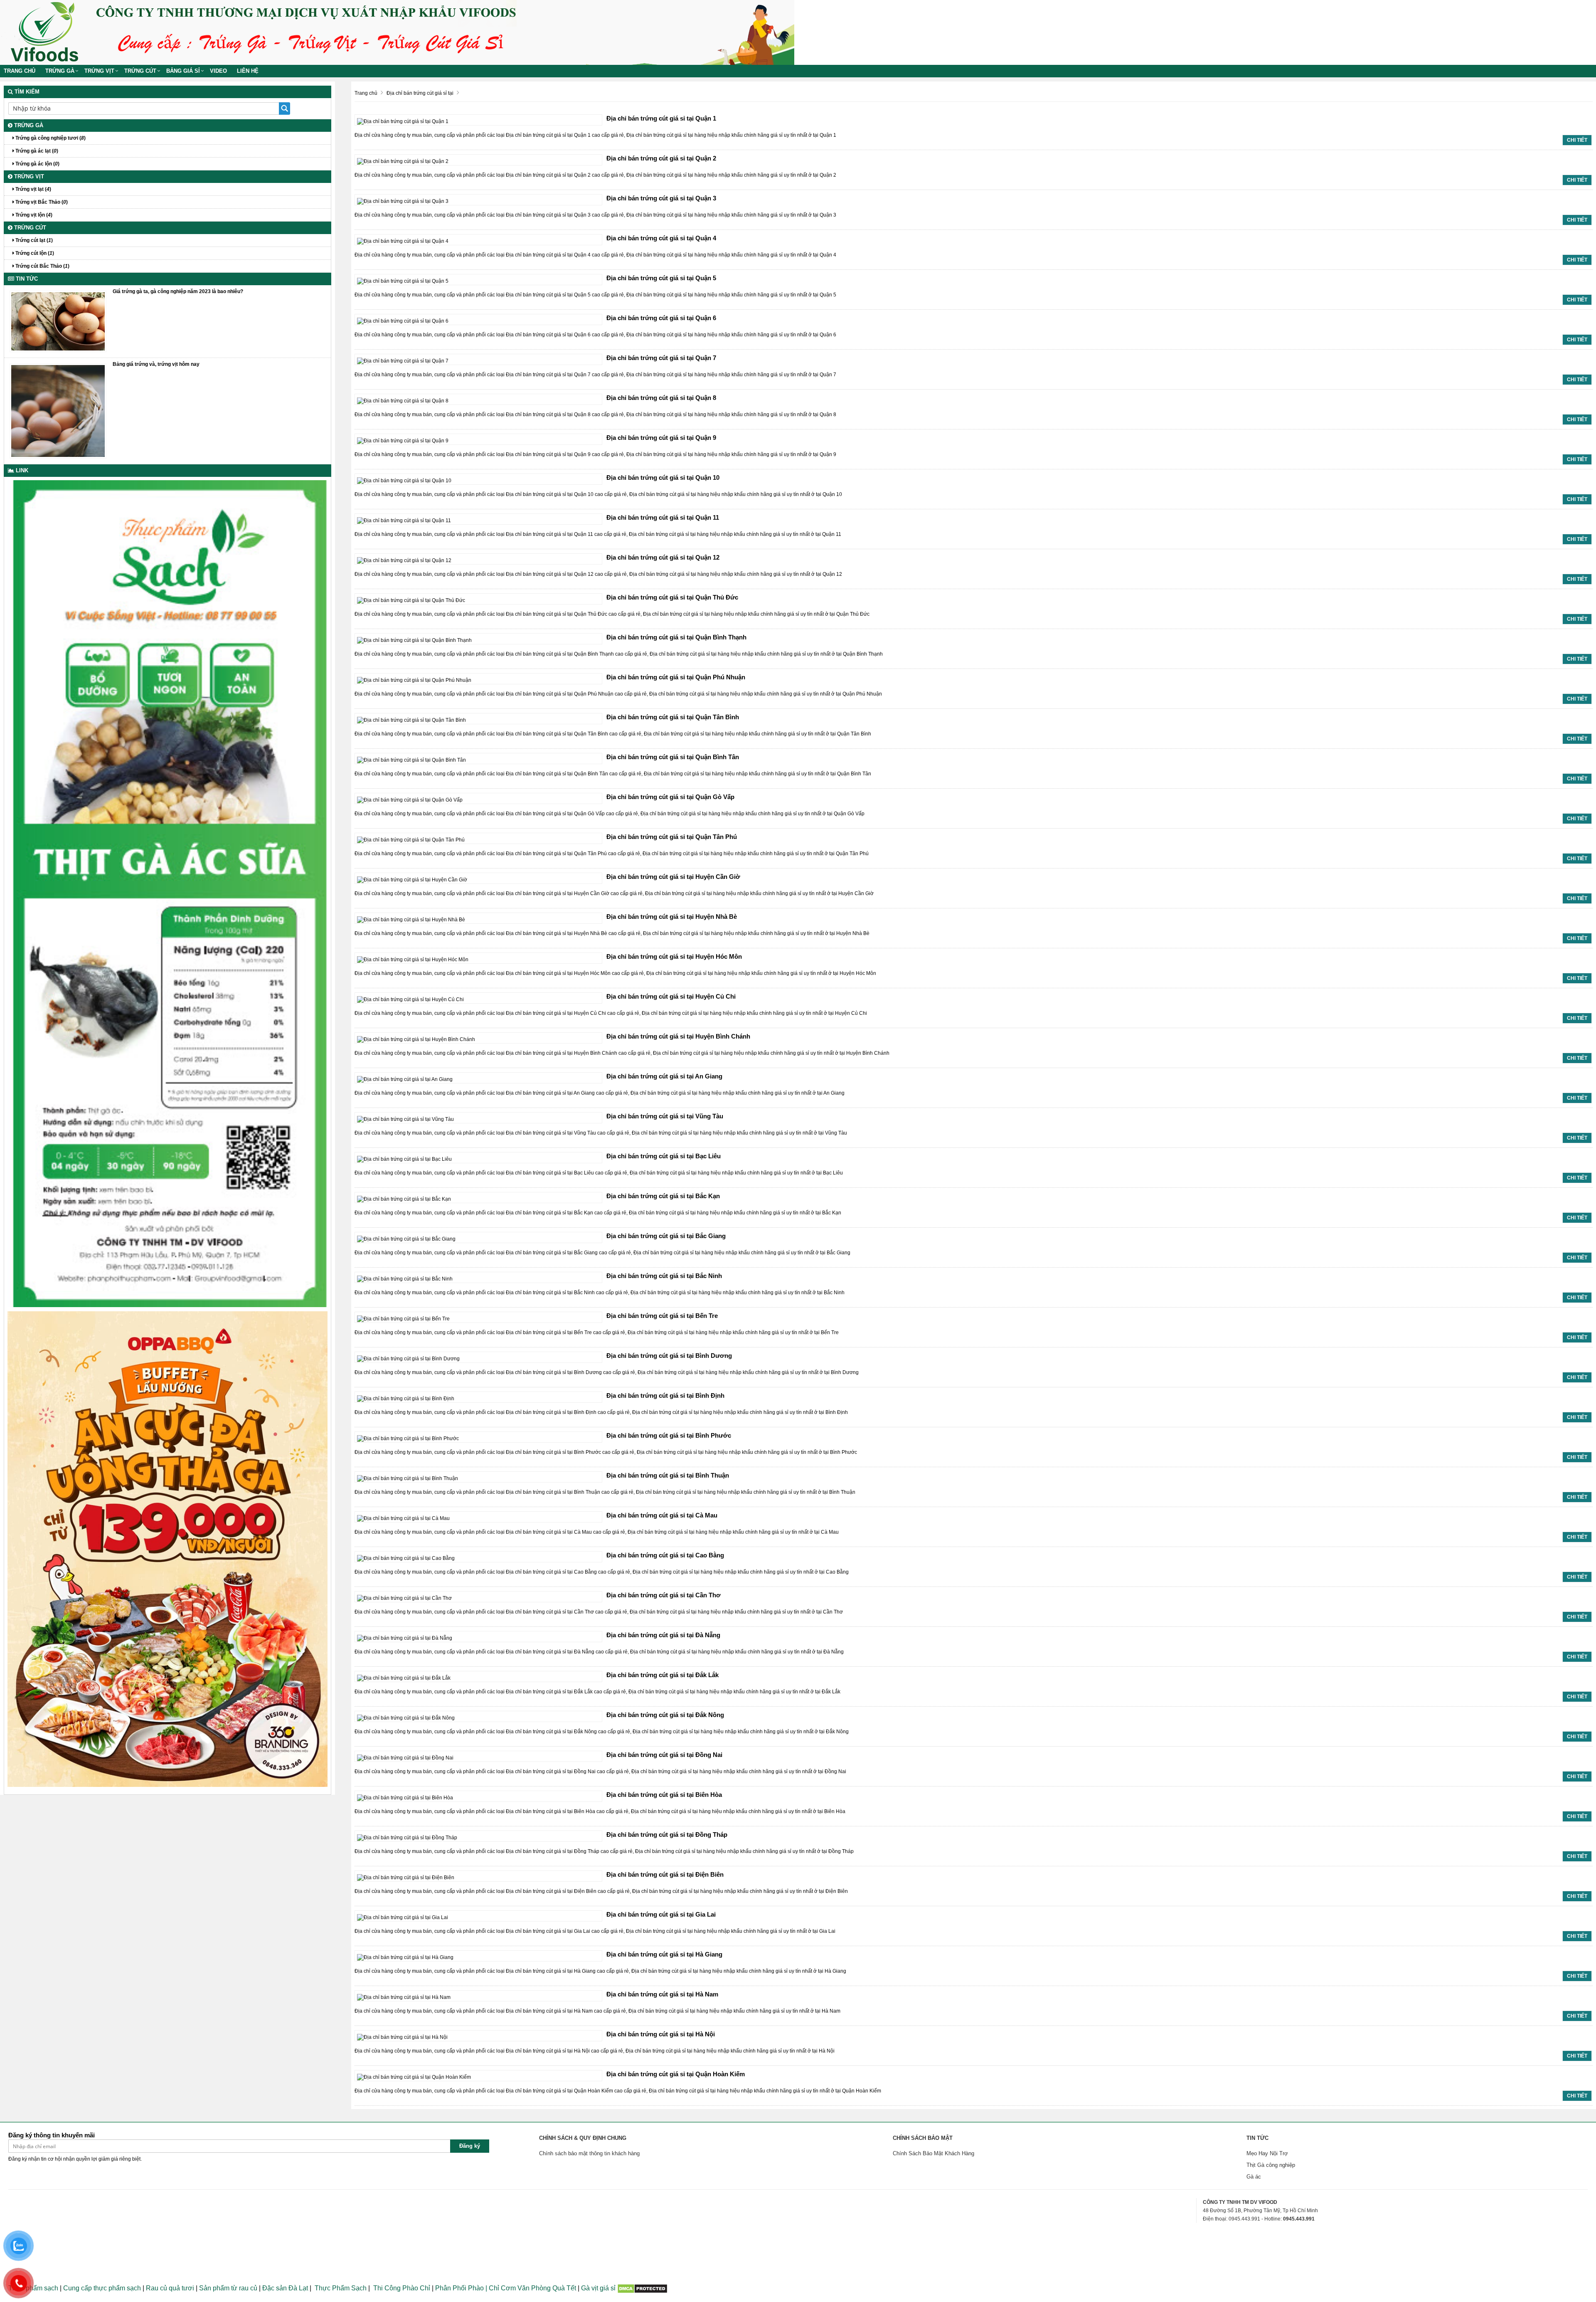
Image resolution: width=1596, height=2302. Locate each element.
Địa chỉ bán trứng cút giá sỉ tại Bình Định (665, 1395)
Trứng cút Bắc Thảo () (42, 266)
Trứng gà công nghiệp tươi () (50, 138)
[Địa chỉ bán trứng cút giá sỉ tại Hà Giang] (405, 1957)
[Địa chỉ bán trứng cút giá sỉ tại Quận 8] (403, 400)
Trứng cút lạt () (33, 240)
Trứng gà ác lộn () (37, 164)
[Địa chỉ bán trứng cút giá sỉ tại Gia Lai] (403, 1917)
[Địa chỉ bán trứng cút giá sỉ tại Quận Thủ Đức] (411, 600)
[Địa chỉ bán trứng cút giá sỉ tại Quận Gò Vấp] (410, 799)
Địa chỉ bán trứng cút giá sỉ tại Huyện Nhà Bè (672, 917)
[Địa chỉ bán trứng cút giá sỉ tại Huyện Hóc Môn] (413, 959)
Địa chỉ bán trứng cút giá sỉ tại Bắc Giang (666, 1236)
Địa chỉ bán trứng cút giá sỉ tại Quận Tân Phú (672, 837)
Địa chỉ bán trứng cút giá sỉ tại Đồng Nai (664, 1755)
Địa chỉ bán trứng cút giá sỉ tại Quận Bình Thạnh (676, 637)
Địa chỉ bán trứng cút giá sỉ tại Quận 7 (661, 358)
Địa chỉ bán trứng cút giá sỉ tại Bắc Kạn (663, 1196)
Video (218, 71)
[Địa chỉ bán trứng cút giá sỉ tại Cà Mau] (403, 1518)
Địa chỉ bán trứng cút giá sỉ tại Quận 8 (661, 398)
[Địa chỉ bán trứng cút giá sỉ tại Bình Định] (406, 1398)
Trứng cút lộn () (34, 253)
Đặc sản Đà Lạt (285, 2288)
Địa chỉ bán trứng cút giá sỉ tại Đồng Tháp (667, 1834)
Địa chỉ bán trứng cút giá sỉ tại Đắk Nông (665, 1715)
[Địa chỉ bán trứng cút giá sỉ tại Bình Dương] (408, 1358)
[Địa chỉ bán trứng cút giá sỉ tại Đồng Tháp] (407, 1837)
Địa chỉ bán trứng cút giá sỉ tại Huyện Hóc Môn (674, 956)
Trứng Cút (140, 71)
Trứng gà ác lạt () (36, 151)
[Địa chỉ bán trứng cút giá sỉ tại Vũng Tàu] (405, 1119)
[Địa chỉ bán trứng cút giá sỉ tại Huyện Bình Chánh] (416, 1039)
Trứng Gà (60, 71)
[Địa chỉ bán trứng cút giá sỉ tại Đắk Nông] (406, 1717)
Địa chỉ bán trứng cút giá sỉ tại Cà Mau (662, 1515)
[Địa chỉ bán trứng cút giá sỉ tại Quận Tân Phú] (411, 839)
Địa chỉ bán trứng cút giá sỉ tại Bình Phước (669, 1435)
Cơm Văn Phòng (526, 2288)
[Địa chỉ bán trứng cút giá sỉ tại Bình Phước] (408, 1438)
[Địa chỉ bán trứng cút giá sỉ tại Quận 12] (404, 560)
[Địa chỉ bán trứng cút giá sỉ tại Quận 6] (403, 321)
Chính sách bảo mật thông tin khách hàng (589, 2153)
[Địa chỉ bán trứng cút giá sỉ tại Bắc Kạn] (404, 1199)
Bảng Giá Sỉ (183, 71)
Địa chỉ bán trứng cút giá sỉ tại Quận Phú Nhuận (676, 677)
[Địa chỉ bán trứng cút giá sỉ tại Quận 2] (403, 161)
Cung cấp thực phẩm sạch (102, 2288)
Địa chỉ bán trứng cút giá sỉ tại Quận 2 (661, 158)
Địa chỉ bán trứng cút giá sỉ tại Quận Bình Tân (673, 757)
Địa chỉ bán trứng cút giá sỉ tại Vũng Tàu (665, 1116)
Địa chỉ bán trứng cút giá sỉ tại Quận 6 (661, 318)
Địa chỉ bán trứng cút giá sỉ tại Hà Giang (664, 1954)
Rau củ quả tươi (170, 2288)
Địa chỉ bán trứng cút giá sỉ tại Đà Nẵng (663, 1635)
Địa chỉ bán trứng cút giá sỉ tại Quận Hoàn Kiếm (676, 2074)
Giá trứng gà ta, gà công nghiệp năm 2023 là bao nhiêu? (178, 291)
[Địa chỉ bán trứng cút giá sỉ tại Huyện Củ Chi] (410, 999)
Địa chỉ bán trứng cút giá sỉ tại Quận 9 (661, 438)
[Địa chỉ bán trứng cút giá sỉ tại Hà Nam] (404, 1997)
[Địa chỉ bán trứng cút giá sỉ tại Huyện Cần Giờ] (412, 879)
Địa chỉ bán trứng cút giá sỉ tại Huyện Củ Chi (671, 996)
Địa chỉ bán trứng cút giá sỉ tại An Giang (664, 1076)
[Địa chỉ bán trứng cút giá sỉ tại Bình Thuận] (408, 1478)
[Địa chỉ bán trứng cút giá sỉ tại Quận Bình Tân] (411, 760)
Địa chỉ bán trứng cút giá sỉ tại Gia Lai (661, 1914)
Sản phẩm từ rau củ (228, 2288)
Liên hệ (248, 71)
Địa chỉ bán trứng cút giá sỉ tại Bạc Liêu (664, 1156)
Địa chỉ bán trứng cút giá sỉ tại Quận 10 (663, 477)
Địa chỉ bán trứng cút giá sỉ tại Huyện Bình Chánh (678, 1036)
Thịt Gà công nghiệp (1271, 2165)
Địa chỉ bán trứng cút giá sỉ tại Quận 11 (663, 517)
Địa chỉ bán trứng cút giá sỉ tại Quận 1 (661, 118)
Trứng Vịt (99, 71)
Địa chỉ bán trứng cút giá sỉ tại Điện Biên (665, 1874)
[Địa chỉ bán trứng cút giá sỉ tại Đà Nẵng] (405, 1638)
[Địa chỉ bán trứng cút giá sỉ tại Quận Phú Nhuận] (414, 680)
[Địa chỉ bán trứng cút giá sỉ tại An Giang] (405, 1079)
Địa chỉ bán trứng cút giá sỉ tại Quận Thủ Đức (672, 597)
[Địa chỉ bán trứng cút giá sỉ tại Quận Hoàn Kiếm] (414, 2077)
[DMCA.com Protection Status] (642, 2288)
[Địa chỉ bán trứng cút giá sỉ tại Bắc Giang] (406, 1239)
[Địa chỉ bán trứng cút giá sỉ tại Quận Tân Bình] (411, 720)
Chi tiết (1577, 140)
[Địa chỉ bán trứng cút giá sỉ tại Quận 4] (403, 241)
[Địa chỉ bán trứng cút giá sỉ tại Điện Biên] (406, 1877)
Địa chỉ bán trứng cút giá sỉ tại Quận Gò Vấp (670, 797)
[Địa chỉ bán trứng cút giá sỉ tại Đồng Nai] (405, 1757)
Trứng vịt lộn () (33, 215)
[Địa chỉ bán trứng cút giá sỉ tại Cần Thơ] (404, 1598)
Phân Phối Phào (460, 2288)
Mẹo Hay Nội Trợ (1267, 2153)
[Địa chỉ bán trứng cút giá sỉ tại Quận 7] (403, 360)
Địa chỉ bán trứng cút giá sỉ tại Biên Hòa (664, 1795)
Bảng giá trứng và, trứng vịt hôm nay (156, 364)
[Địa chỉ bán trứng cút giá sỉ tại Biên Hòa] (405, 1797)
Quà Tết (564, 2288)
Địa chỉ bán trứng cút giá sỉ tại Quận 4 (661, 238)
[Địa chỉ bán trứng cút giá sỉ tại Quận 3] (403, 201)
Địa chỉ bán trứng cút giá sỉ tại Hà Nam (662, 1994)
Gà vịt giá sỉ (598, 2288)
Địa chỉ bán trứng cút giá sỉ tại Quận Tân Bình (673, 717)
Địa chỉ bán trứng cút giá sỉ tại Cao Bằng (665, 1555)
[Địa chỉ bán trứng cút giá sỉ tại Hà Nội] (402, 2037)
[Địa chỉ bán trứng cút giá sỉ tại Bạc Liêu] (404, 1159)
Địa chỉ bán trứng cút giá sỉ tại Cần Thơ (664, 1595)
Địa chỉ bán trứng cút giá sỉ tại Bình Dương (669, 1356)
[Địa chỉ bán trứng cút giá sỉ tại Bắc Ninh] (405, 1278)
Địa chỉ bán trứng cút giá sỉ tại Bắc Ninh (664, 1276)
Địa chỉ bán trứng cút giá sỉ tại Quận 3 (661, 198)
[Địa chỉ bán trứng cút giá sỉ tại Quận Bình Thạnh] (414, 640)
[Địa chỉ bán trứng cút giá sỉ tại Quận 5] (403, 281)
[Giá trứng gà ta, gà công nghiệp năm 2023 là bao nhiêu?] (58, 321)
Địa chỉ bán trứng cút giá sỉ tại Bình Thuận (668, 1475)
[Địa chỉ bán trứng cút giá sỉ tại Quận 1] (403, 121)
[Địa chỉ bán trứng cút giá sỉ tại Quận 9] (403, 440)
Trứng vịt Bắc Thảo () (41, 202)
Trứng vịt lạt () (33, 189)
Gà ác (1254, 2177)
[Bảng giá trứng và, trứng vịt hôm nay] (58, 410)
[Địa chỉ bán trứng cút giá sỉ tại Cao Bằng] (406, 1558)
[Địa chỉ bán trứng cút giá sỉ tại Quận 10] (404, 480)
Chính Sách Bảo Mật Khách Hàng (933, 2153)
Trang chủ (20, 71)
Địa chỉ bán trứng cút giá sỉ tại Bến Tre (662, 1316)
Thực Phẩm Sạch (341, 2288)
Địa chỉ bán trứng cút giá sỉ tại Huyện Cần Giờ (673, 877)
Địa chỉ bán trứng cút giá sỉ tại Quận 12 (663, 557)
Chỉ (493, 2288)
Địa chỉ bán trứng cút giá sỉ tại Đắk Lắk (663, 1675)
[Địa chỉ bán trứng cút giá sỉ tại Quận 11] (404, 520)
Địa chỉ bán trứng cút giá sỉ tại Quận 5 (661, 278)
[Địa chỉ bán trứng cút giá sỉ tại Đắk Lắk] (404, 1678)
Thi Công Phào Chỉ (402, 2288)
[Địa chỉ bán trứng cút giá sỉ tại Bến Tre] (403, 1318)
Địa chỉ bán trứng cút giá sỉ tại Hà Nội (661, 2034)
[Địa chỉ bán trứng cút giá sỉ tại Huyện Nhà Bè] (411, 919)
